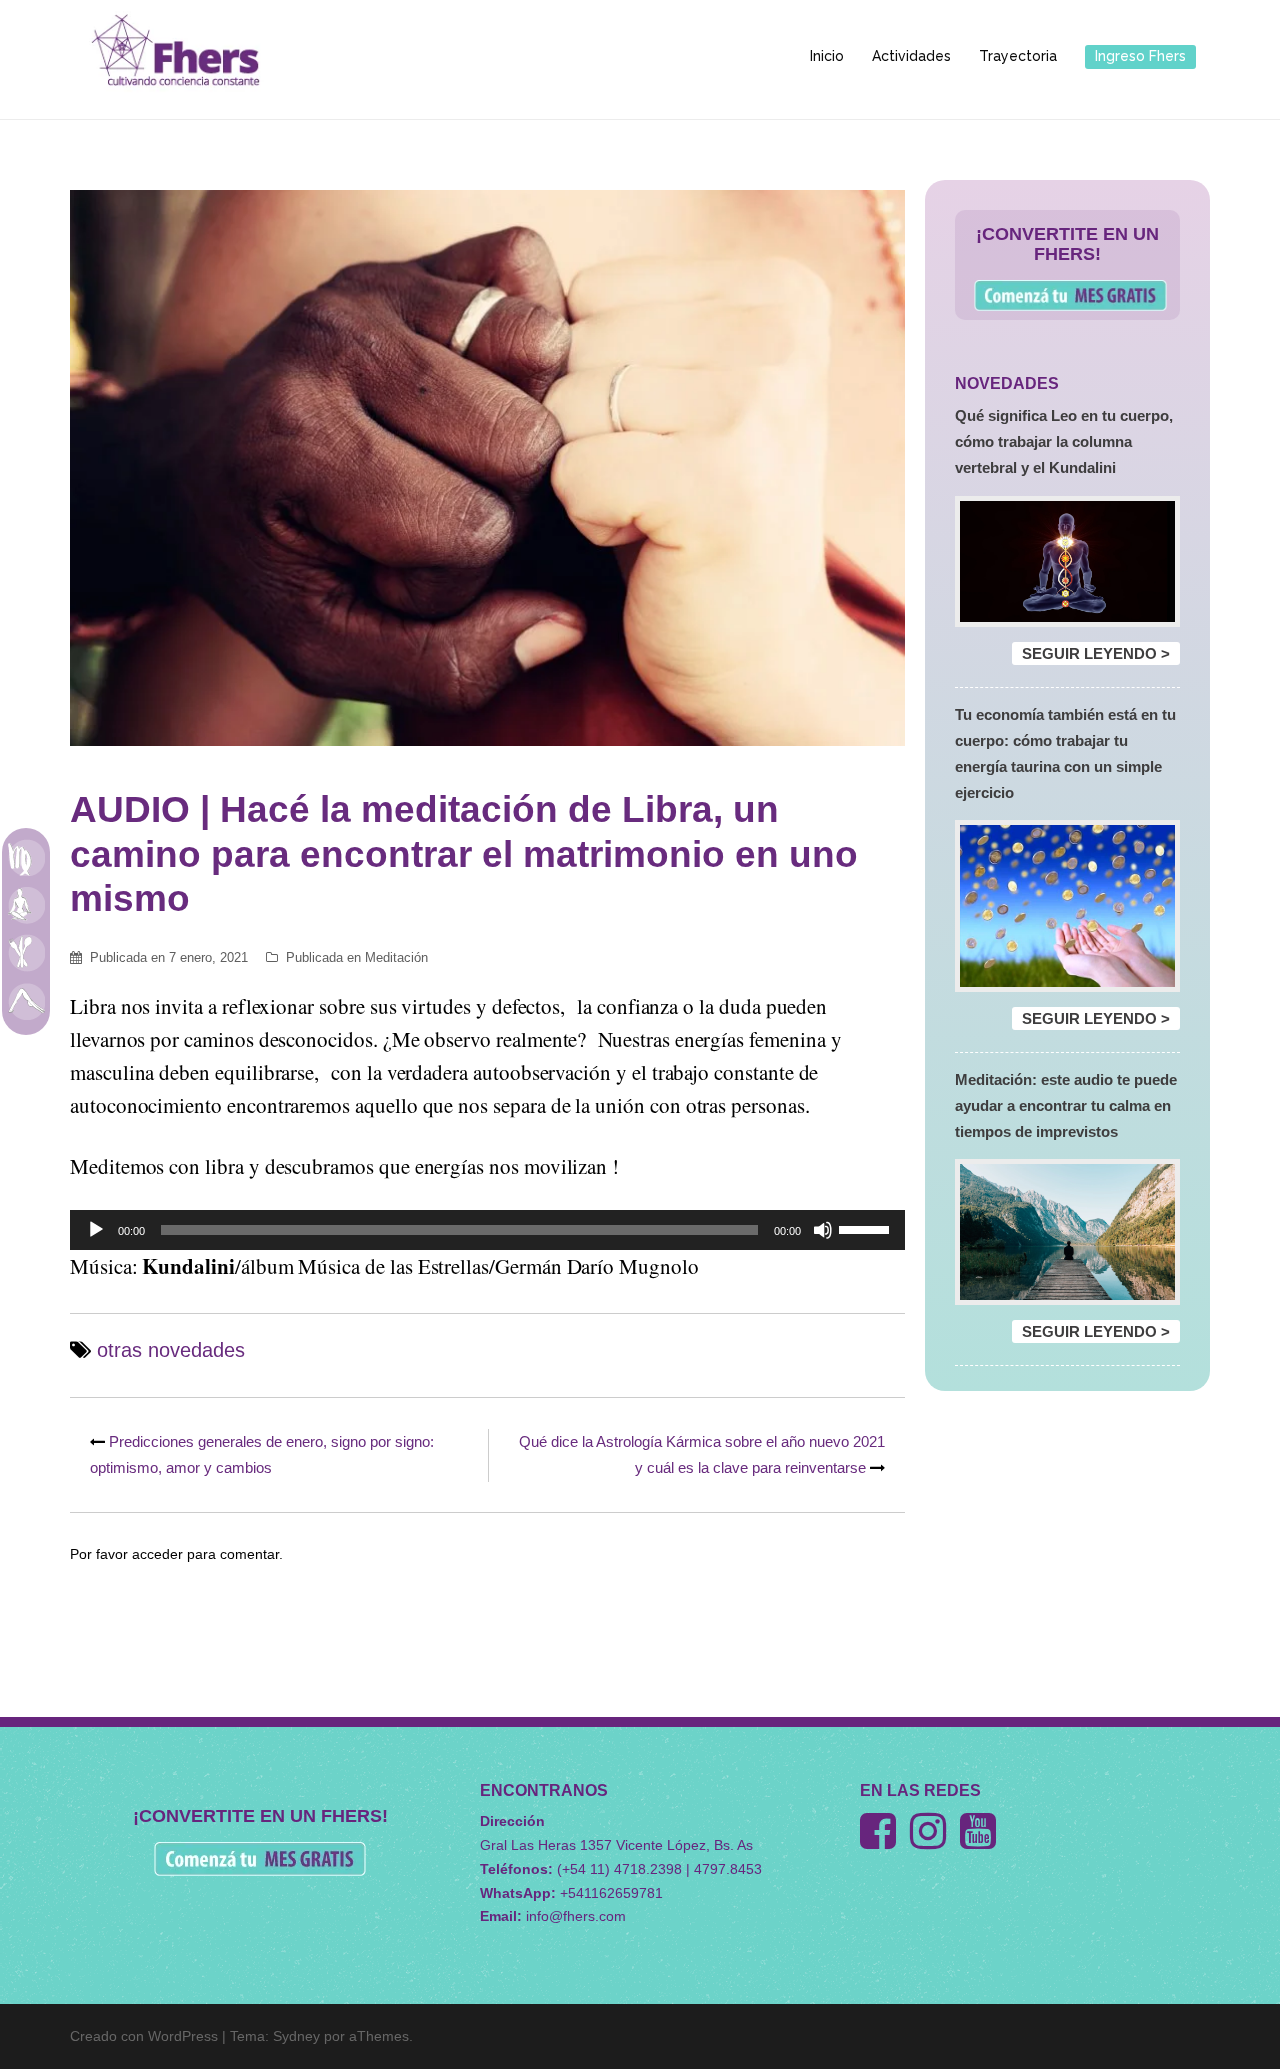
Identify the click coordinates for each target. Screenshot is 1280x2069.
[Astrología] (26, 857)
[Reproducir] (96, 1230)
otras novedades (171, 1350)
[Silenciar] (823, 1230)
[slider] (867, 1228)
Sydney (296, 2036)
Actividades (911, 56)
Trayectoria (1018, 56)
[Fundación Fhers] (175, 56)
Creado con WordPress (144, 2036)
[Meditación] (26, 905)
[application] (487, 1230)
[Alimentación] (26, 953)
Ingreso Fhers (1140, 56)
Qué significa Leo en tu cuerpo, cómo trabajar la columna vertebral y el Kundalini (1064, 441)
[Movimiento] (26, 1001)
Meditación (396, 957)
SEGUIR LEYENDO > (1096, 653)
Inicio (827, 56)
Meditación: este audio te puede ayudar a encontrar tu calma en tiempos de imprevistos (1066, 1105)
